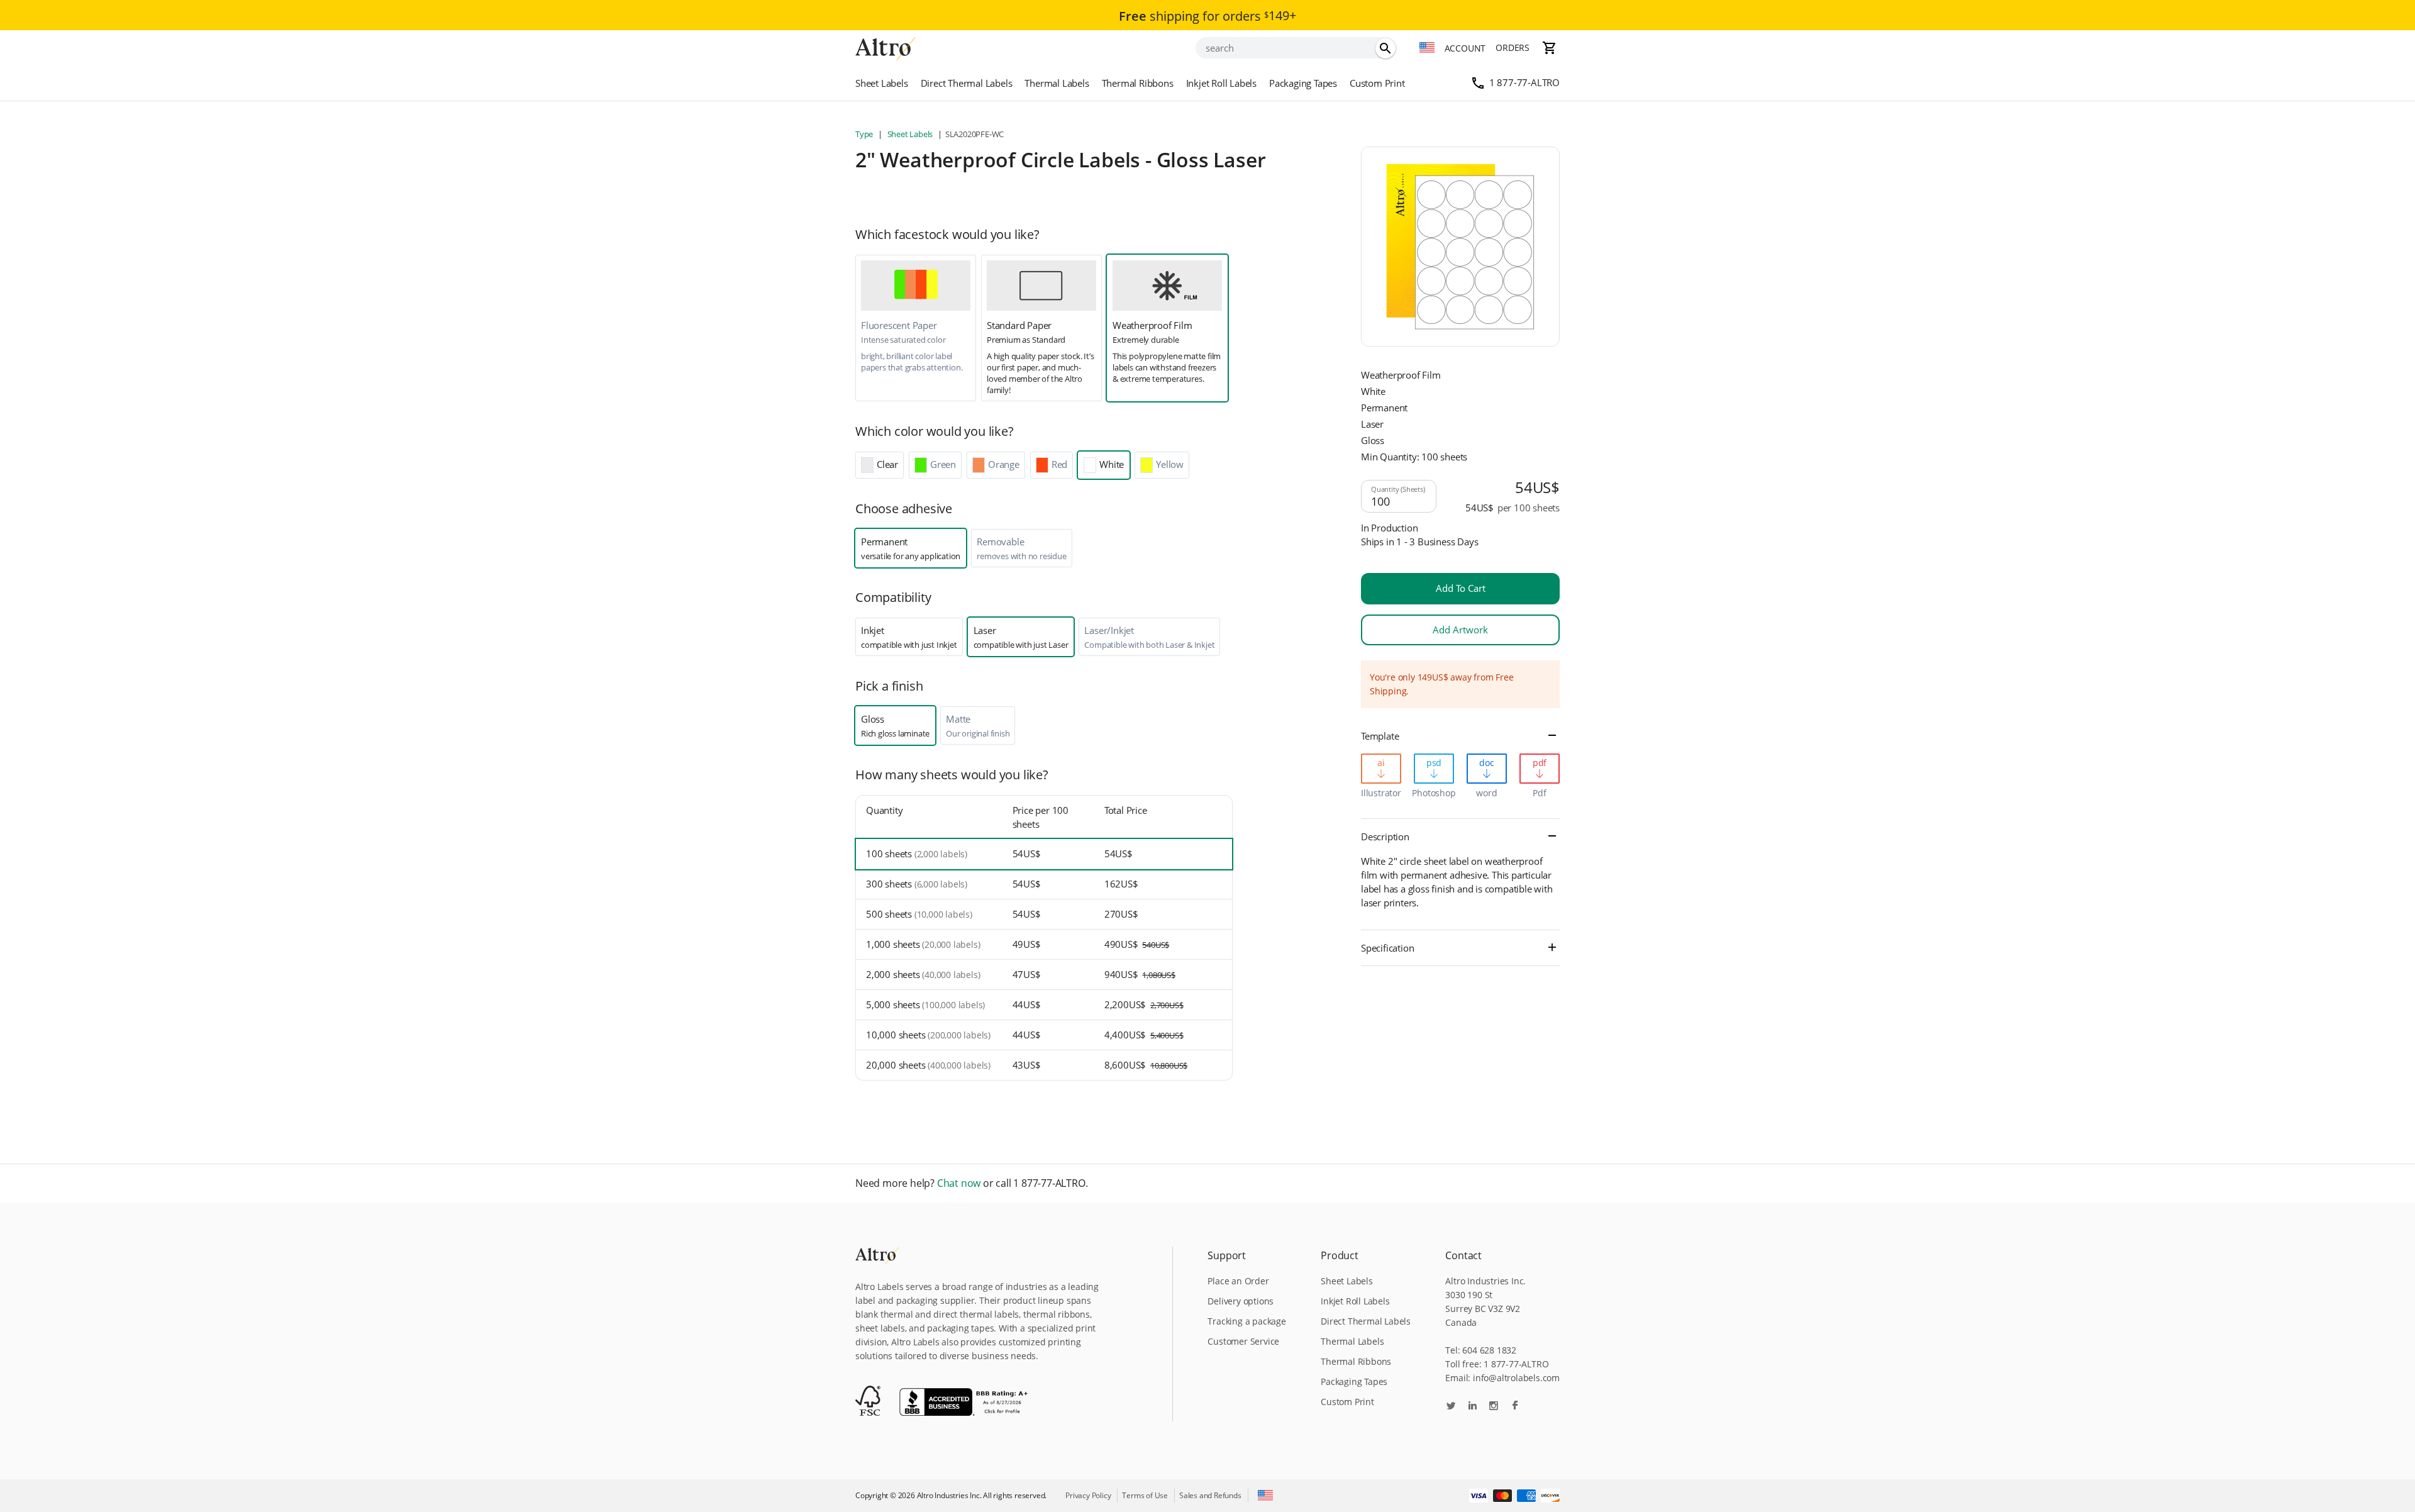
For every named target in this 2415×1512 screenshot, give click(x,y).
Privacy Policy (1088, 1495)
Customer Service (1243, 1341)
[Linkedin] (1472, 1407)
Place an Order (1238, 1281)
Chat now (959, 1183)
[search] (1385, 48)
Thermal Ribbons (1138, 83)
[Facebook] (1515, 1407)
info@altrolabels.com (1516, 1378)
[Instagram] (1494, 1407)
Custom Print (1377, 83)
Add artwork (1460, 630)
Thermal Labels (1057, 83)
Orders (1513, 47)
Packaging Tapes (1303, 83)
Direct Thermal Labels (967, 83)
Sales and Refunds (1210, 1495)
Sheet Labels (882, 83)
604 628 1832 (1489, 1350)
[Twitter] (1451, 1407)
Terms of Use (1145, 1495)
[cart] (1550, 48)
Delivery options (1241, 1301)
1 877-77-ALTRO (1524, 82)
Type (865, 134)
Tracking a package (1246, 1321)
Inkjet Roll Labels (1221, 83)
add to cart (1461, 588)
